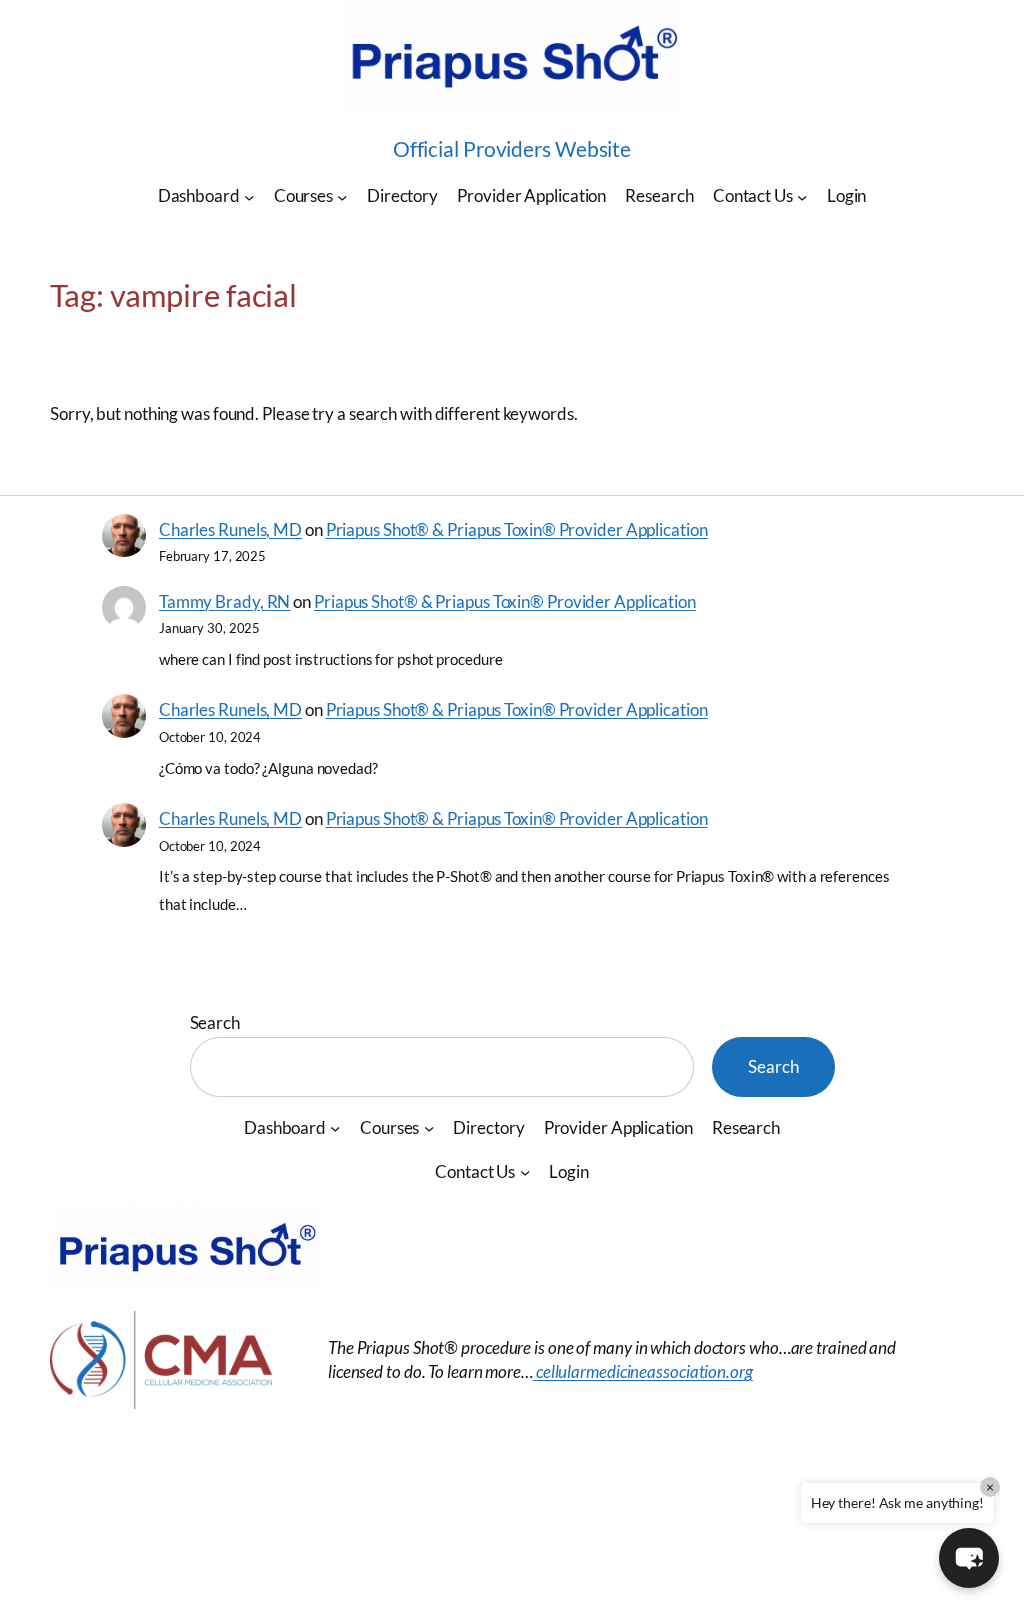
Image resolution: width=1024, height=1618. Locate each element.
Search (215, 1022)
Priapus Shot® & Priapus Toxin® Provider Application (517, 529)
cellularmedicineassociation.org (643, 1371)
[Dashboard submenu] (249, 196)
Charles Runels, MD (230, 529)
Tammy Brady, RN (225, 601)
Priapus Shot (135, 1512)
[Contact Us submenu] (802, 196)
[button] (969, 1558)
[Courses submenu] (342, 196)
